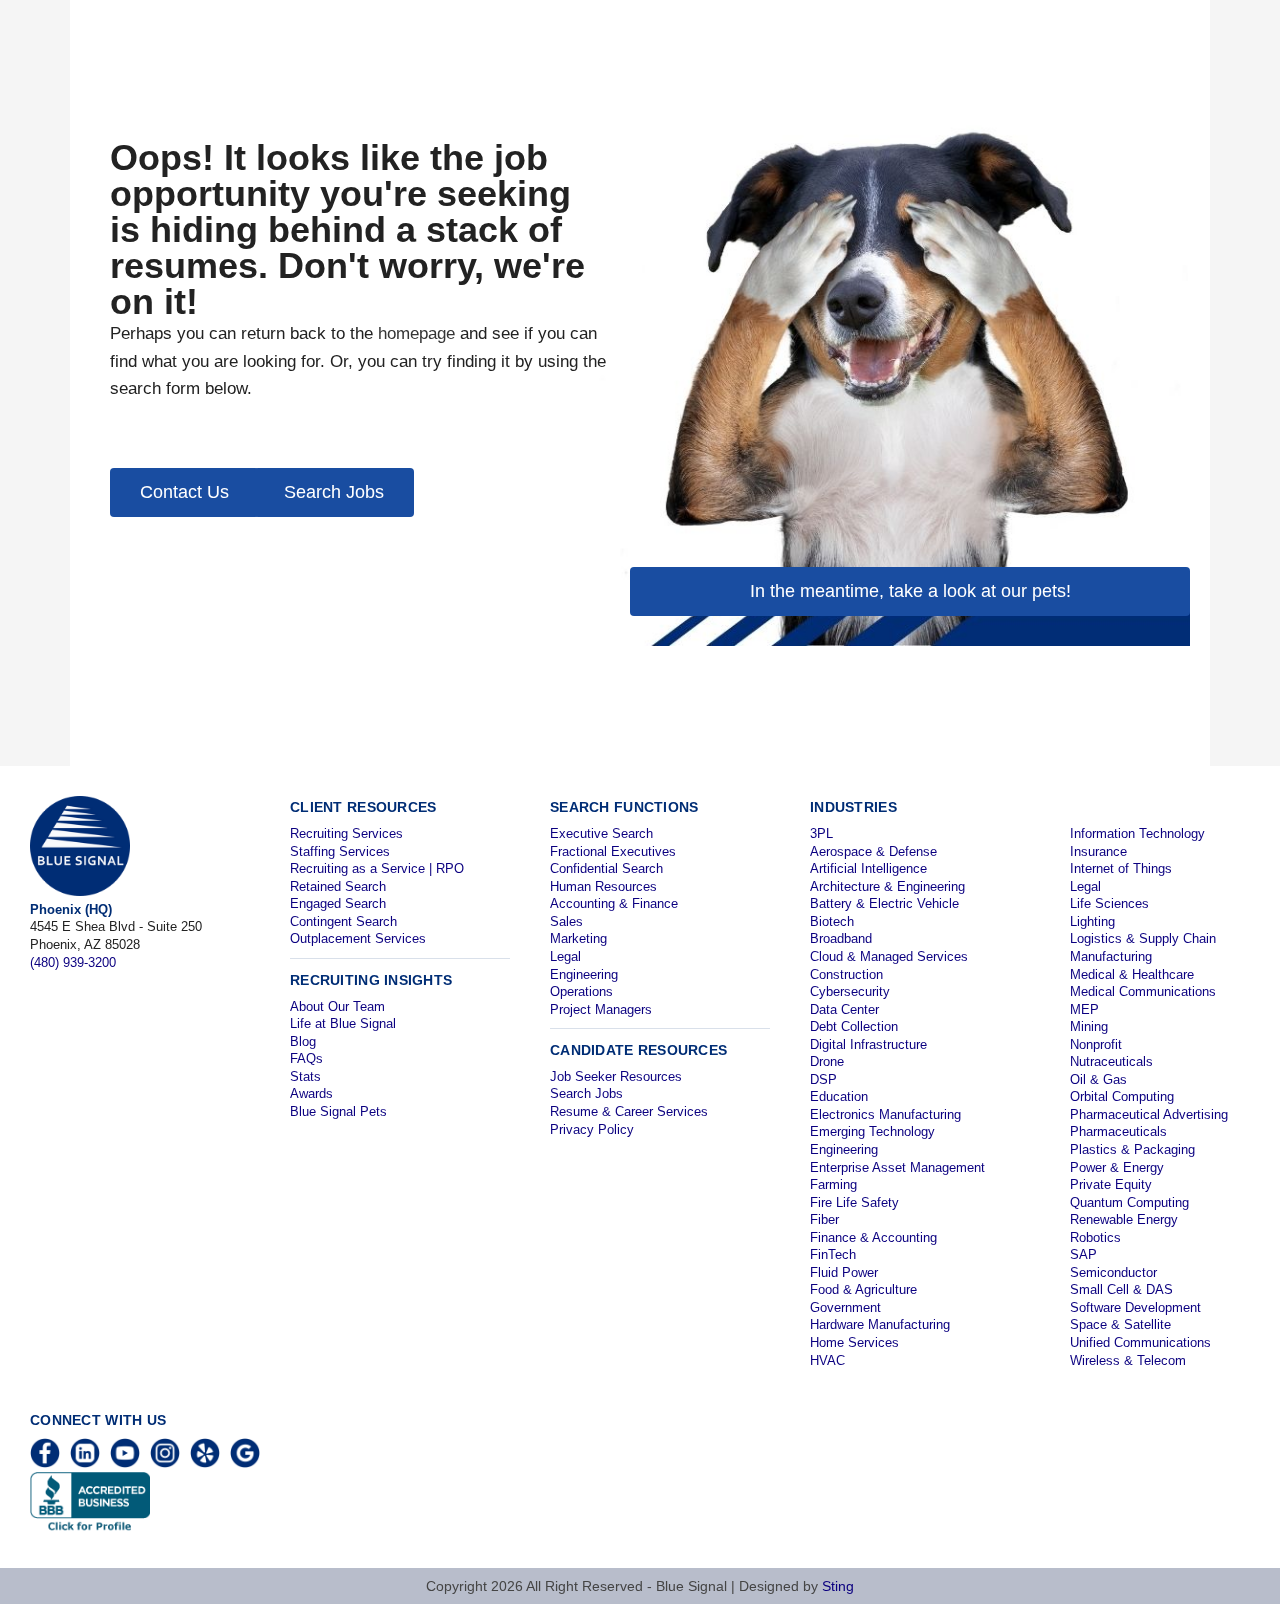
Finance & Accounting (873, 1237)
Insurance (1098, 851)
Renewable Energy (1124, 1219)
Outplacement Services (358, 938)
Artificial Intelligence (868, 868)
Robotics (1095, 1237)
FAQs (306, 1058)
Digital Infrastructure (868, 1044)
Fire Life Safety (854, 1202)
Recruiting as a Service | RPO (377, 868)
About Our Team (337, 1006)
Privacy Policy (592, 1129)
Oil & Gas (1098, 1079)
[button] (184, 492)
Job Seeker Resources (616, 1076)
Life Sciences (1109, 903)
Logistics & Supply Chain (1143, 938)
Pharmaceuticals (1118, 1131)
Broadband (841, 938)
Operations (581, 991)
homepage (416, 333)
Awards (311, 1093)
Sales (566, 921)
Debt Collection (854, 1026)
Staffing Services (340, 851)
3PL (821, 833)
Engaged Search (338, 903)
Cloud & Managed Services (889, 956)
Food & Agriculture (863, 1289)
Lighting (1092, 921)
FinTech (833, 1254)
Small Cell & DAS (1121, 1289)
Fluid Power (844, 1272)
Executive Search (601, 833)
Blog (303, 1041)
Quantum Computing (1129, 1202)
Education (839, 1096)
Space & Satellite (1120, 1324)
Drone (827, 1061)
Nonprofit (1096, 1044)
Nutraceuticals (1111, 1061)
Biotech (832, 921)
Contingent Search (343, 921)
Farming (833, 1184)
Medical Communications (1143, 991)
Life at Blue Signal (343, 1023)
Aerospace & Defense (873, 851)
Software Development (1135, 1307)
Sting (838, 1586)
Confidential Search (606, 868)
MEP (1084, 1009)
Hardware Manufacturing (880, 1324)
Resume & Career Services (629, 1111)
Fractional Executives (613, 851)
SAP (1083, 1254)
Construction (846, 974)
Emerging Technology (872, 1131)
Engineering (584, 974)
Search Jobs (586, 1093)
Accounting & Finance (614, 903)
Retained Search (338, 886)
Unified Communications (1140, 1342)
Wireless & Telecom (1128, 1360)
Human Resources (603, 886)
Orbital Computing (1122, 1096)
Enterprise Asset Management (897, 1167)
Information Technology (1137, 833)
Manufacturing (1111, 956)
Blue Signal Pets (338, 1111)
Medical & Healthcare (1132, 974)
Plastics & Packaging (1132, 1149)
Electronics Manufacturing (885, 1114)
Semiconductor (1113, 1272)
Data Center (844, 1009)
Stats (305, 1076)
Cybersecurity (850, 991)
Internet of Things (1121, 868)
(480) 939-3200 (73, 962)
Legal (565, 956)
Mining (1089, 1026)
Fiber (824, 1219)
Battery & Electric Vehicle (884, 903)
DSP (823, 1079)
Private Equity (1111, 1184)
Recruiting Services (346, 833)
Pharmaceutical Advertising (1149, 1114)
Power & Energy (1117, 1167)
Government (845, 1307)
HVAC (827, 1360)
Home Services (854, 1342)
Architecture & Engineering (887, 886)
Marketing (578, 938)
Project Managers (601, 1009)
